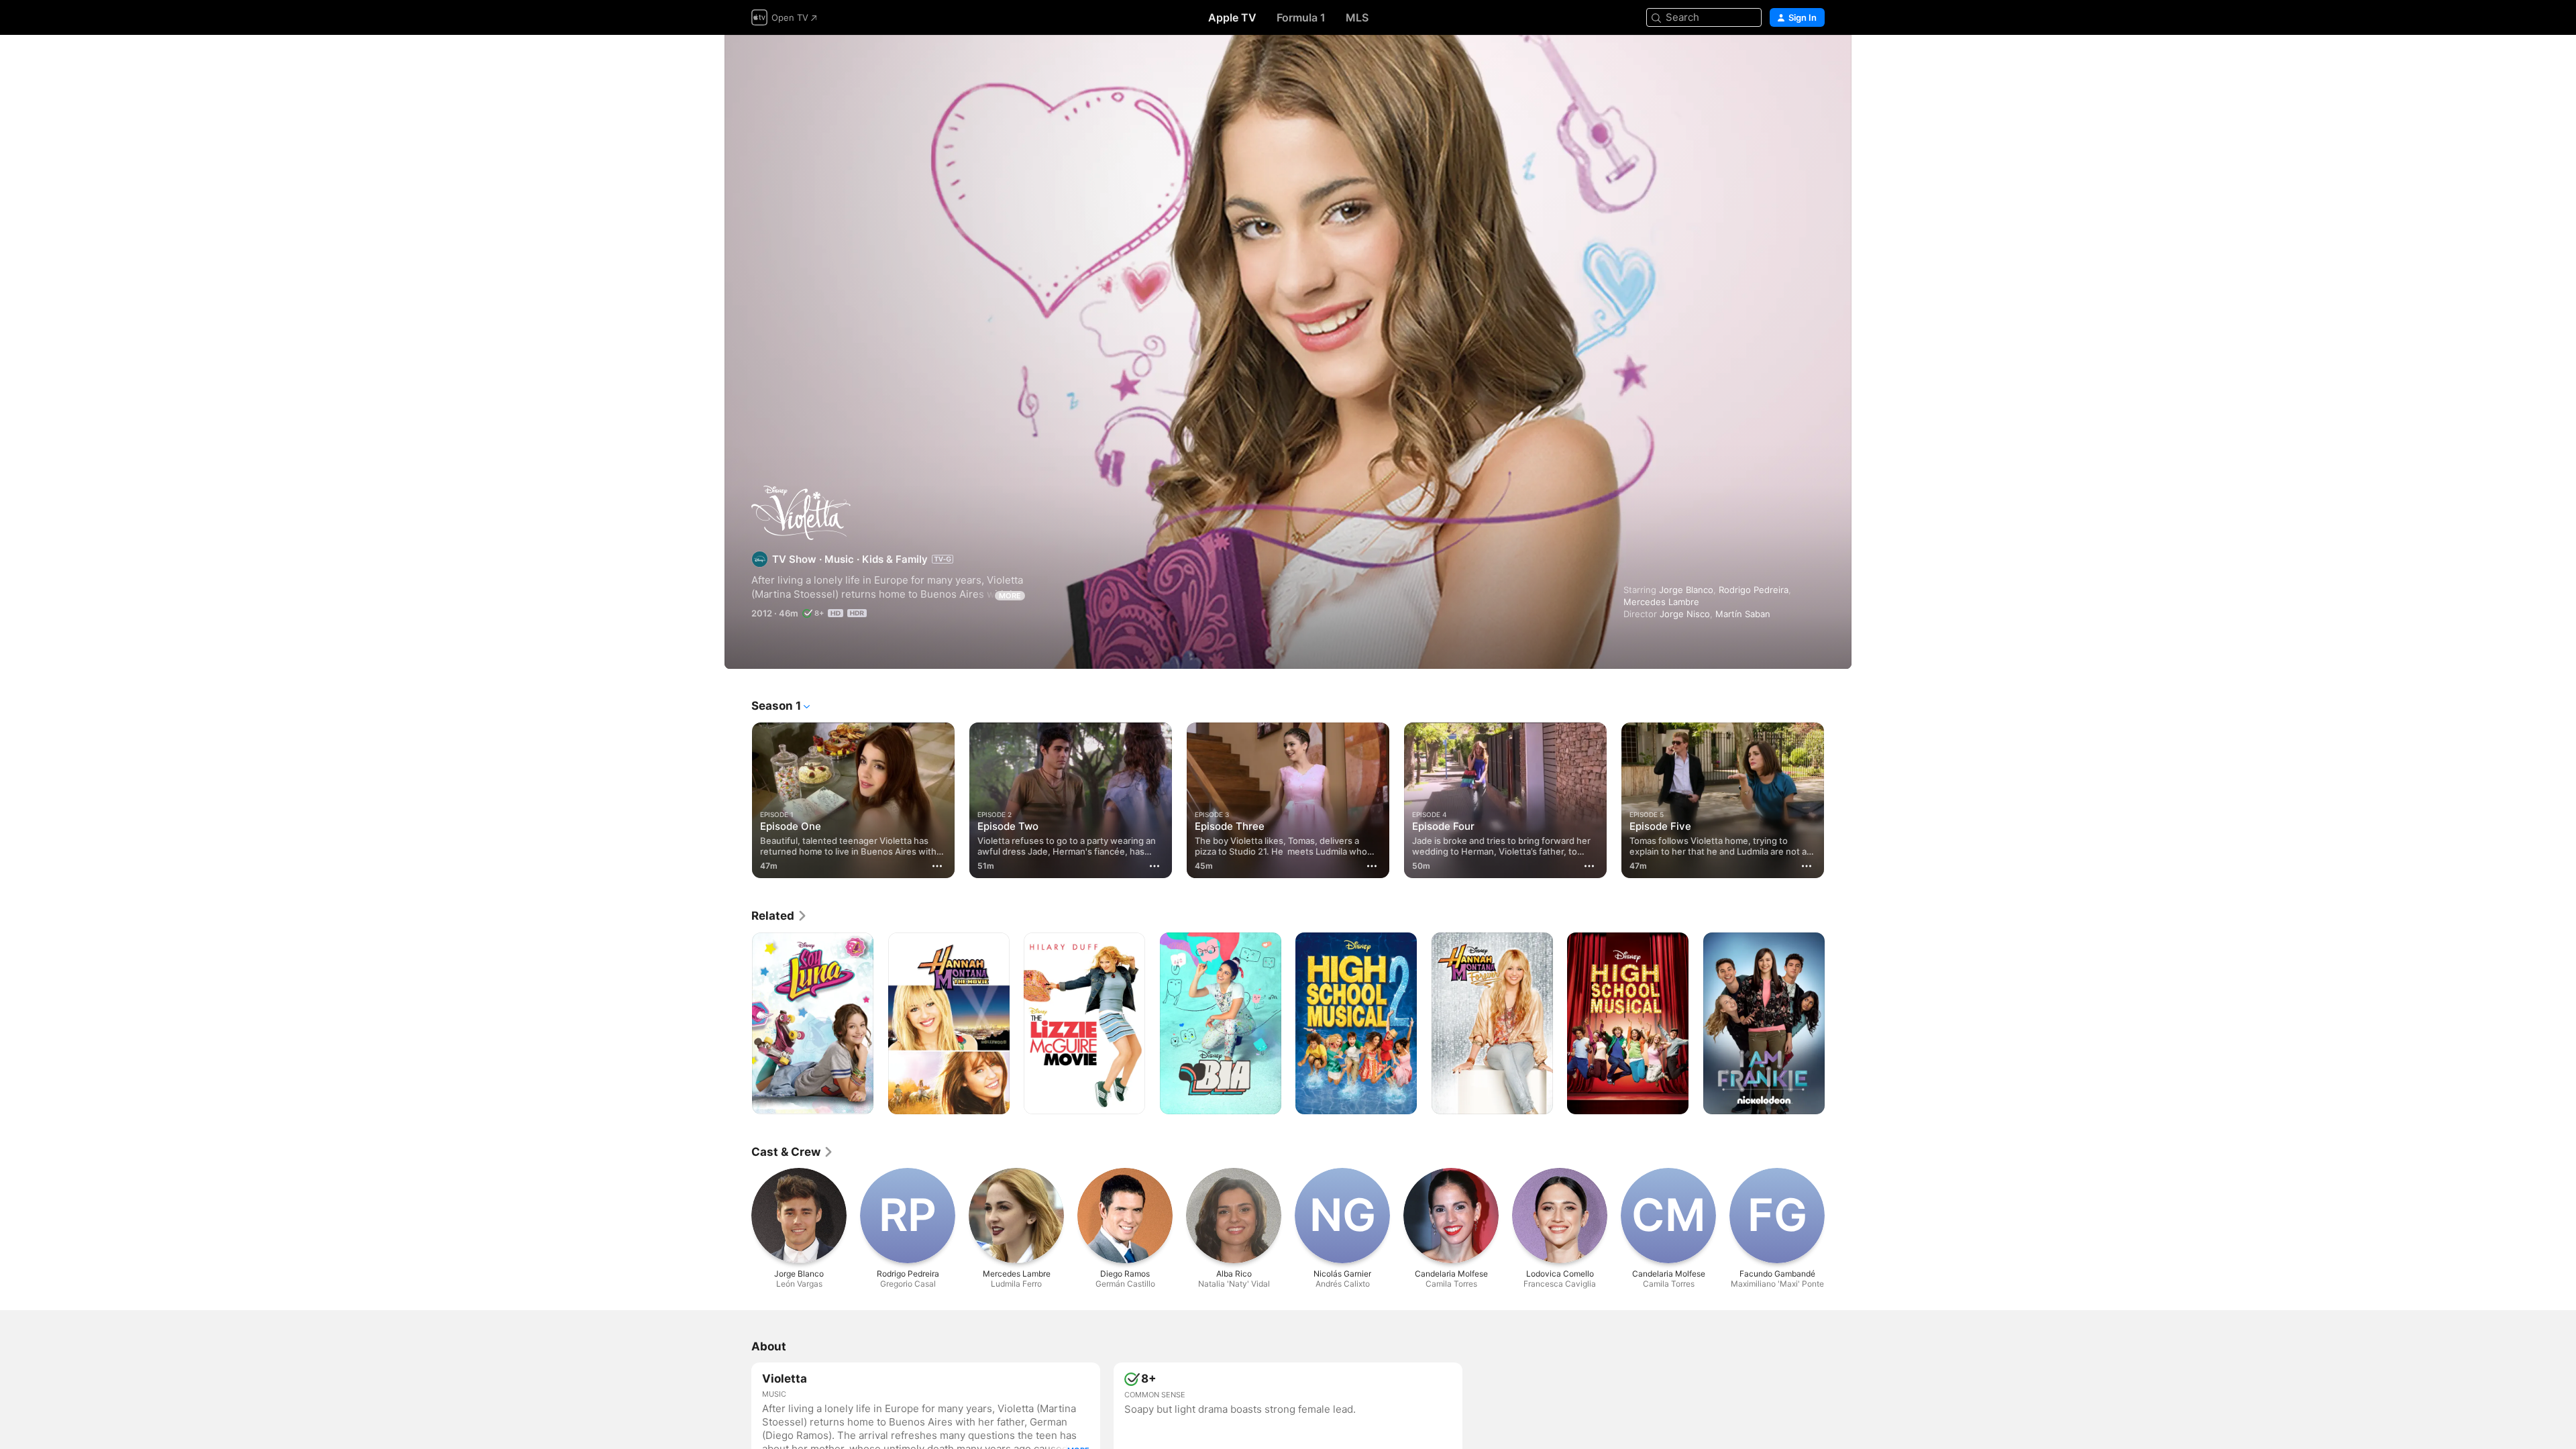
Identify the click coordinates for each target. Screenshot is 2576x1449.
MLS (1357, 17)
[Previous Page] (738, 800)
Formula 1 (1301, 17)
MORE (1010, 596)
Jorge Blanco (1686, 590)
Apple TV (1232, 17)
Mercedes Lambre (1661, 602)
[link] (780, 916)
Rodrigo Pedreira (1754, 590)
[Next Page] (1838, 800)
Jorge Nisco (1685, 614)
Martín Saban (1743, 614)
